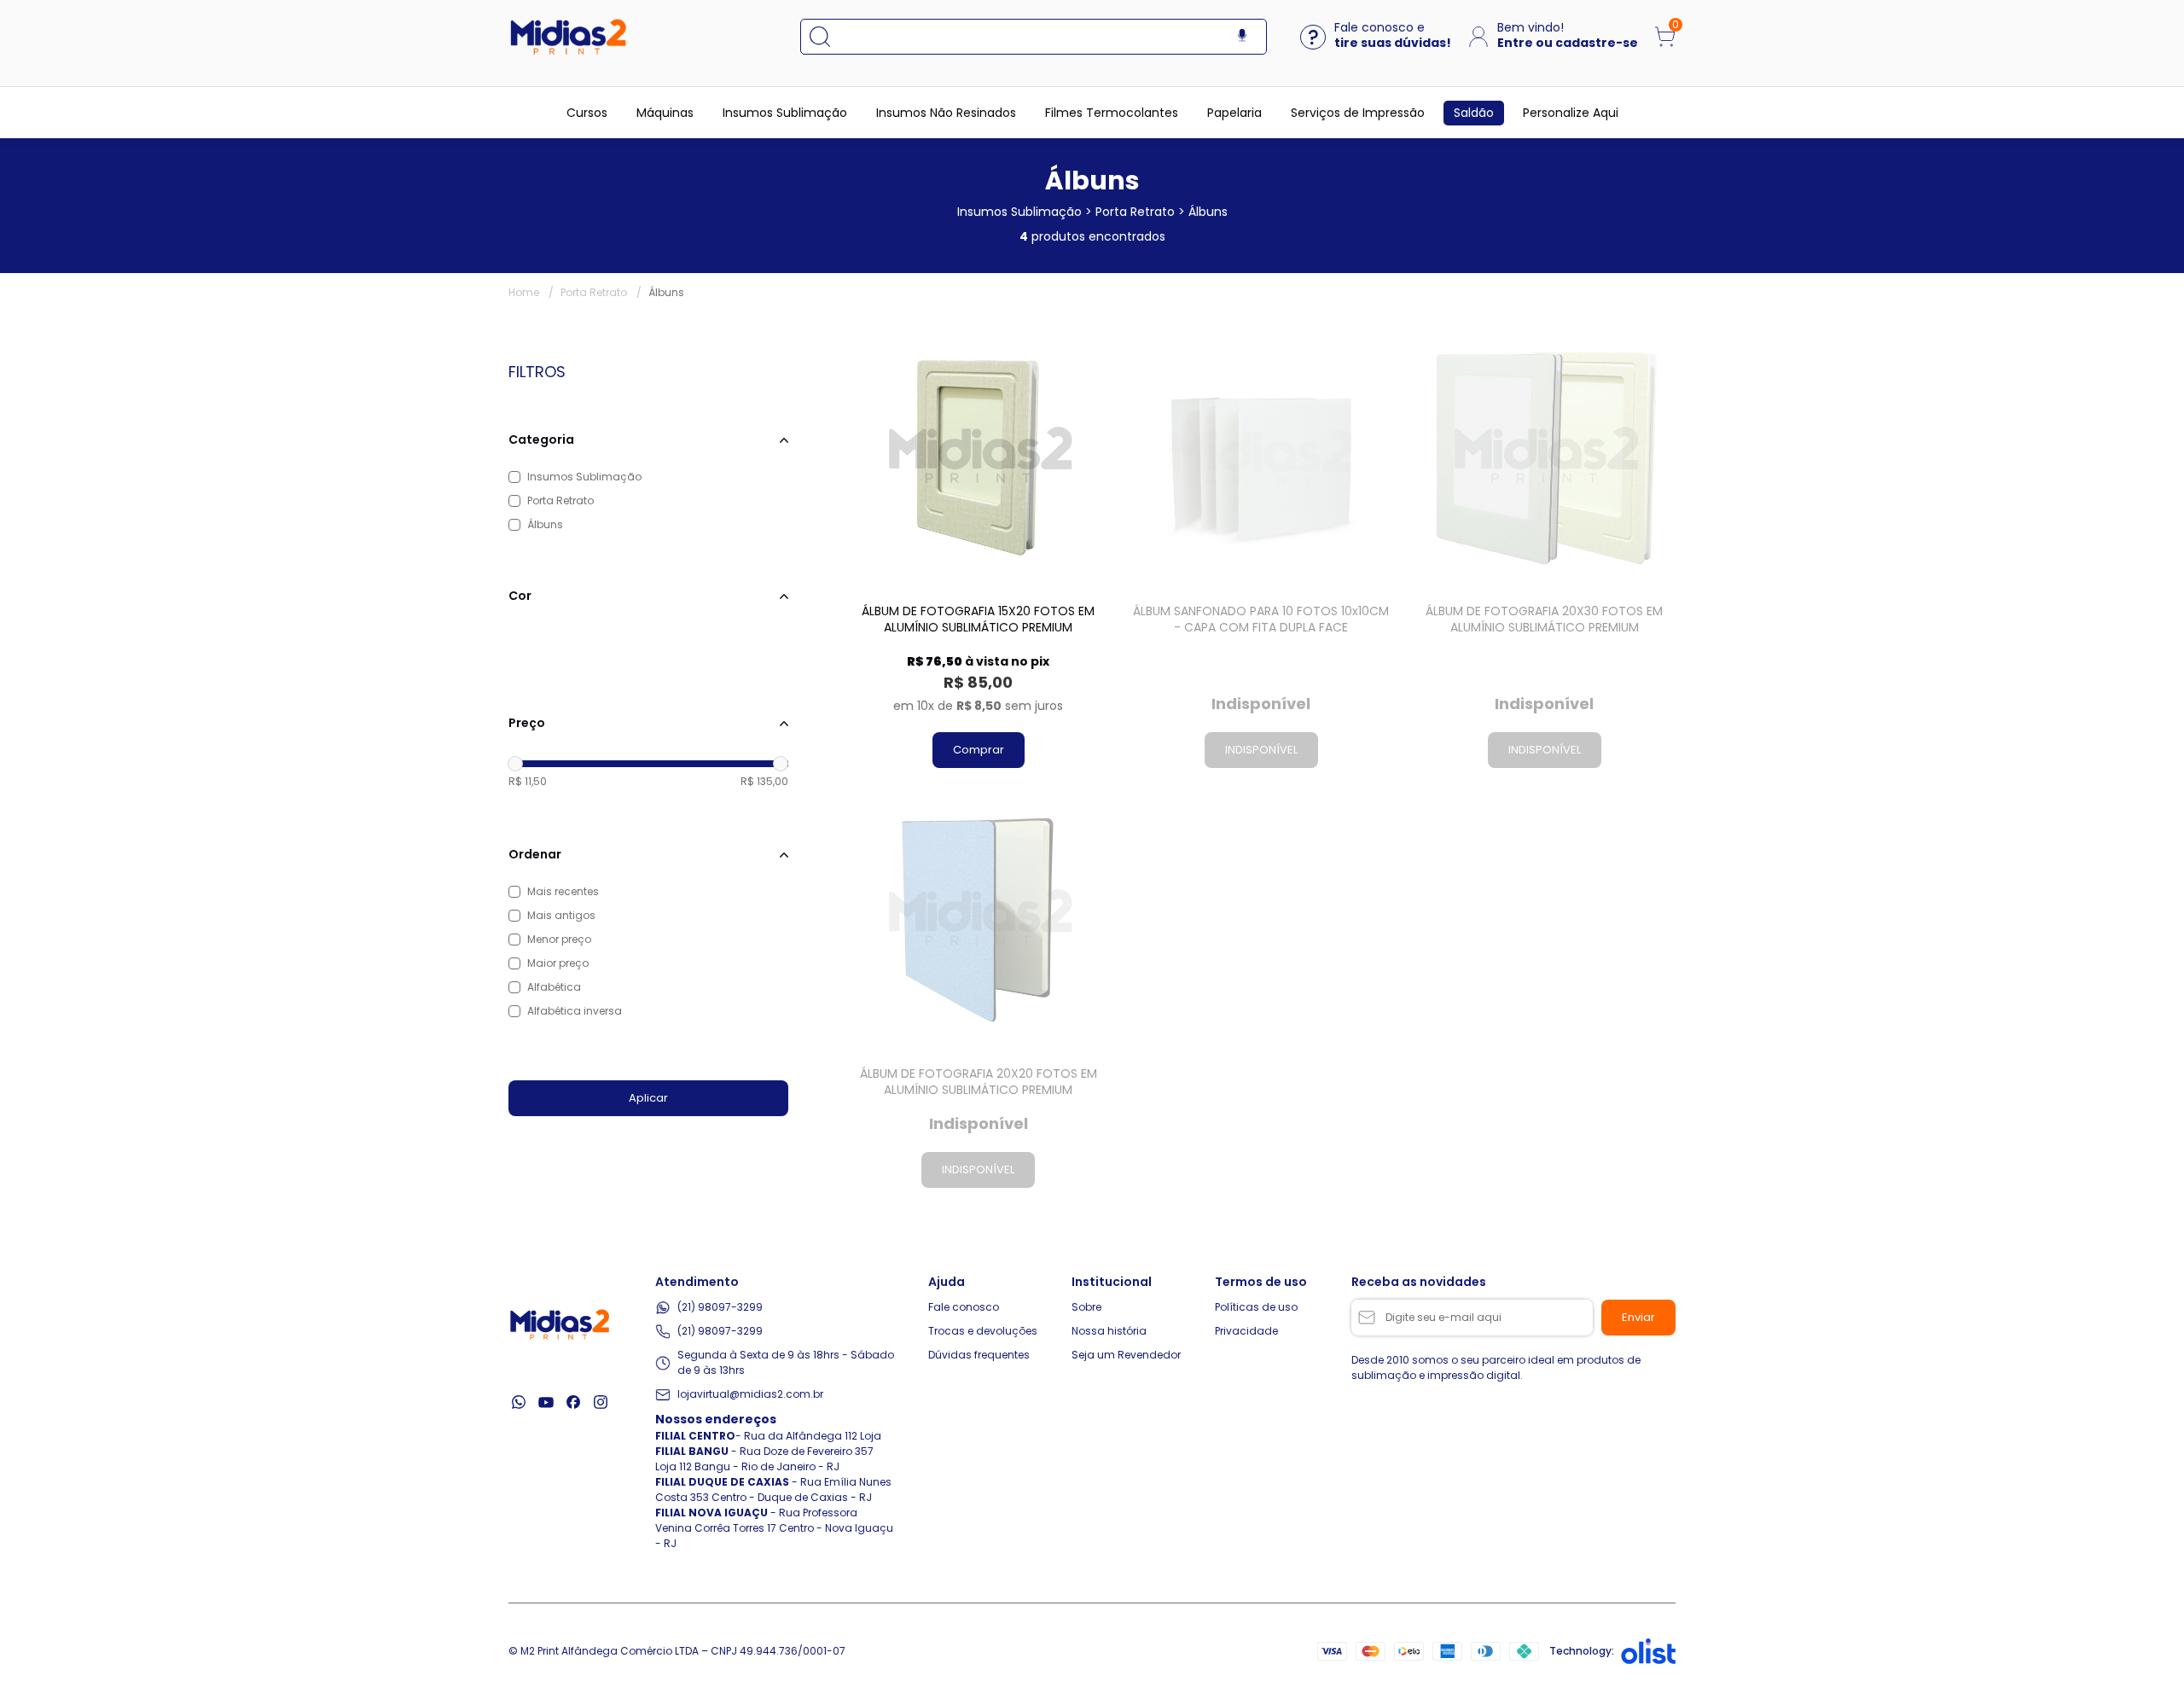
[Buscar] (828, 37)
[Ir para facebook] (573, 1402)
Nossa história (1109, 1331)
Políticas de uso (1256, 1307)
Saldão (1474, 113)
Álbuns (666, 292)
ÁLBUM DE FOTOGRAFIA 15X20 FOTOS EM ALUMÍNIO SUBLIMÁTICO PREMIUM (978, 620)
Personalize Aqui (1571, 113)
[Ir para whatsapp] (519, 1402)
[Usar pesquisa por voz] (1242, 36)
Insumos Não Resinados (946, 113)
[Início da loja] (568, 37)
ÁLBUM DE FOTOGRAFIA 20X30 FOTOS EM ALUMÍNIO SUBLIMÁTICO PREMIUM (1544, 620)
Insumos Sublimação (785, 113)
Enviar (1638, 1317)
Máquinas (665, 113)
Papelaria (1234, 113)
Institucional (1112, 1282)
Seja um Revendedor (1126, 1355)
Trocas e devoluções (983, 1331)
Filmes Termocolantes (1112, 113)
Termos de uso (1261, 1282)
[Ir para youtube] (546, 1402)
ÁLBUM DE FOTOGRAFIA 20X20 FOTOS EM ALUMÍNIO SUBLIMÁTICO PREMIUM (979, 1082)
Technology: (1582, 1651)
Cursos (587, 113)
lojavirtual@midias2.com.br (750, 1394)
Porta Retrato (601, 292)
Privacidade (1246, 1331)
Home (531, 292)
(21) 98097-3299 (720, 1307)
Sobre (1086, 1307)
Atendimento (697, 1282)
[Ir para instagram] (601, 1402)
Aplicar (648, 1098)
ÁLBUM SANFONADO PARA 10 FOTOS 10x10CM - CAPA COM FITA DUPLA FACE (1261, 620)
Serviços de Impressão (1358, 113)
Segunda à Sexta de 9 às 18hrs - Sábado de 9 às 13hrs (786, 1362)
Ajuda (947, 1282)
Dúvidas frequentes (979, 1355)
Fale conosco (964, 1307)
